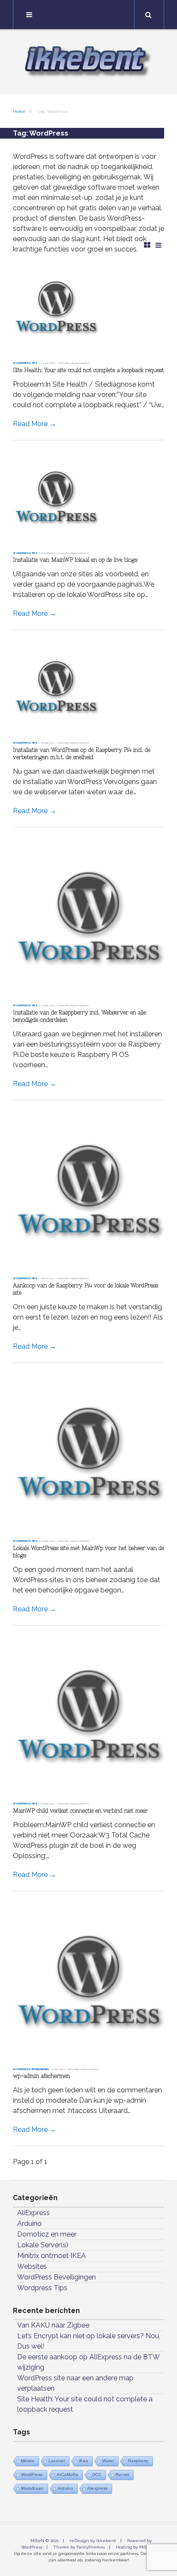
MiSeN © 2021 (44, 2541)
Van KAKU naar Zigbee (53, 2325)
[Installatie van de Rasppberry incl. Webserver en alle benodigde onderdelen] (88, 918)
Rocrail (122, 2475)
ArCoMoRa (67, 2475)
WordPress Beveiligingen (31, 2069)
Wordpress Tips (25, 363)
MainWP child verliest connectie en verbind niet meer (80, 1811)
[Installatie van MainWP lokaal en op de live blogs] (88, 498)
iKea (84, 2461)
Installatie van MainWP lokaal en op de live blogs (75, 560)
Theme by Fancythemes (79, 2547)
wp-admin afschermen (41, 2076)
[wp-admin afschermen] (88, 1981)
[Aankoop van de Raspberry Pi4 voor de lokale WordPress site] (88, 1191)
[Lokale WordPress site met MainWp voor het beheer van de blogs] (88, 1453)
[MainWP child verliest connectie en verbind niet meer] (88, 1716)
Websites (32, 2266)
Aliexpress (97, 2488)
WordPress (32, 2475)
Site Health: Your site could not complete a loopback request (88, 370)
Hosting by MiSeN (134, 2547)
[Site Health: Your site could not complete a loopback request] (88, 308)
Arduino (29, 2223)
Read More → (35, 424)
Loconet (57, 2461)
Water (108, 2461)
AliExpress (34, 2213)
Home (19, 111)
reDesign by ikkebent (93, 2541)
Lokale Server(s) (43, 2245)
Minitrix (28, 2461)
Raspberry (138, 2461)
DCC (97, 2475)
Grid (147, 245)
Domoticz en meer (47, 2234)
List (159, 245)
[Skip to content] (88, 15)
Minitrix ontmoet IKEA (52, 2256)
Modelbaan (32, 2488)
